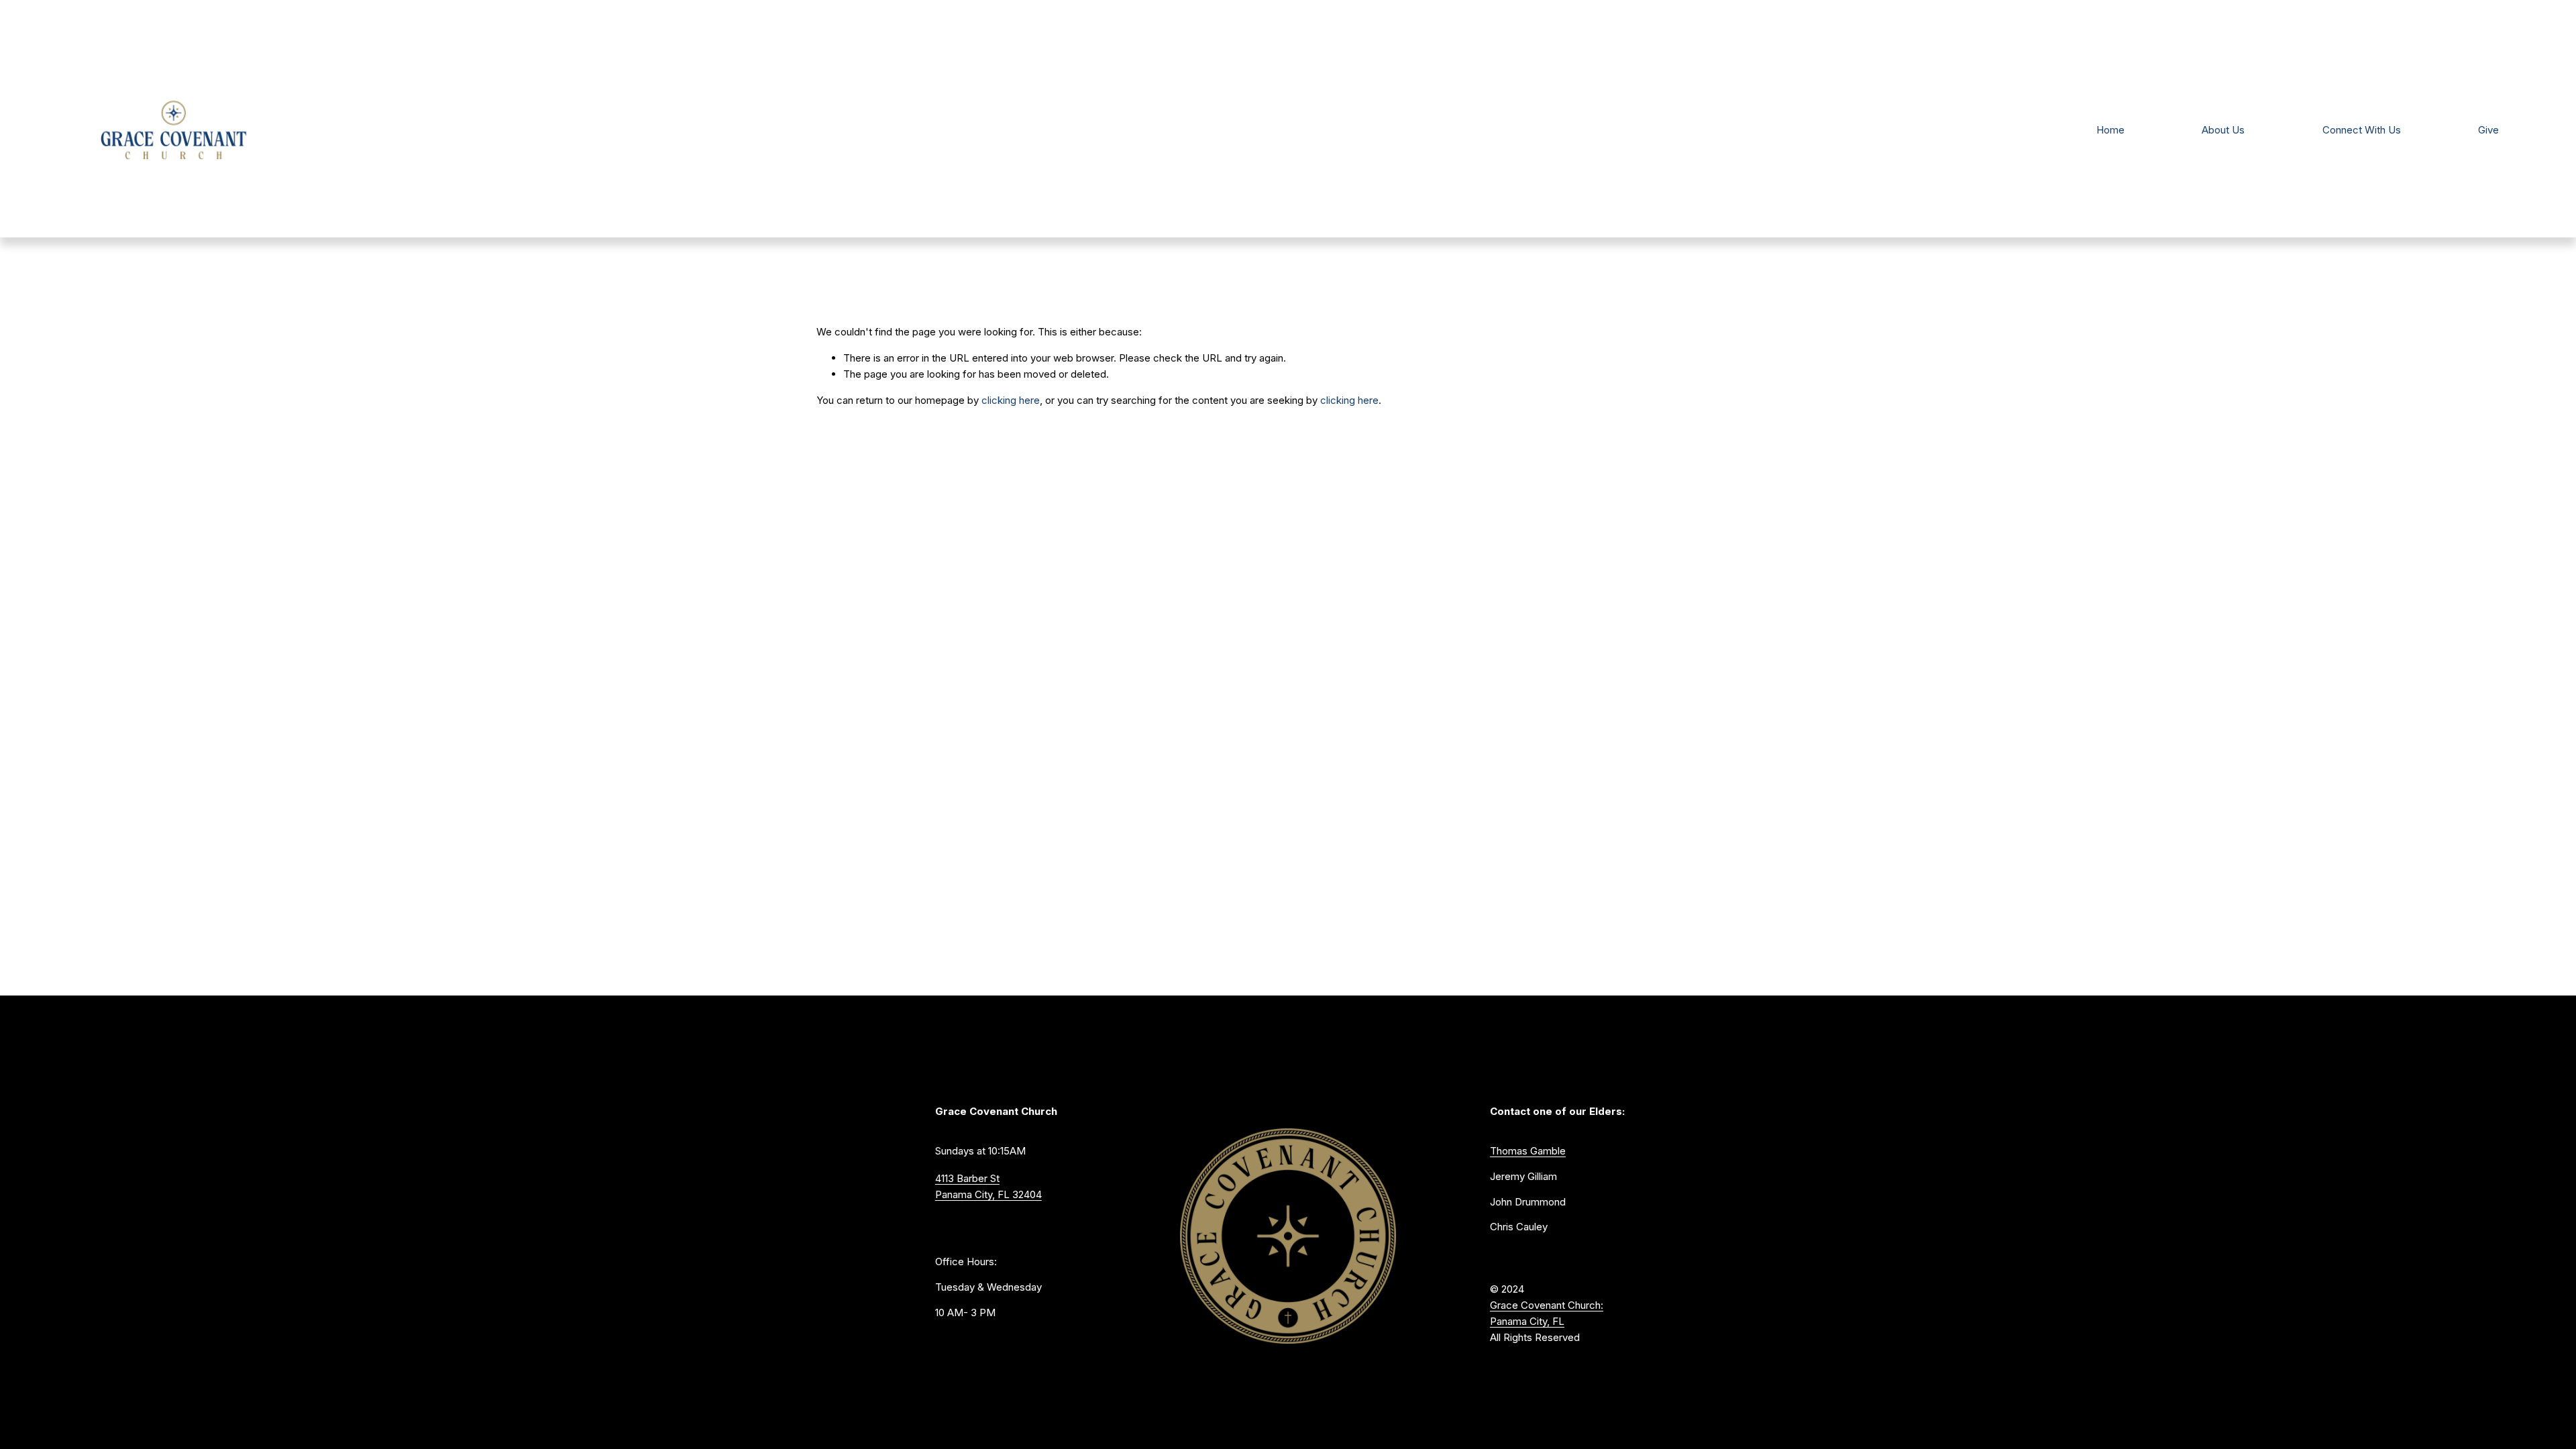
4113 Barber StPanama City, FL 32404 (988, 1186)
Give (2488, 130)
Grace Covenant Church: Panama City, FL (1547, 1313)
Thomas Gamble (1528, 1151)
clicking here (1011, 400)
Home (2110, 130)
